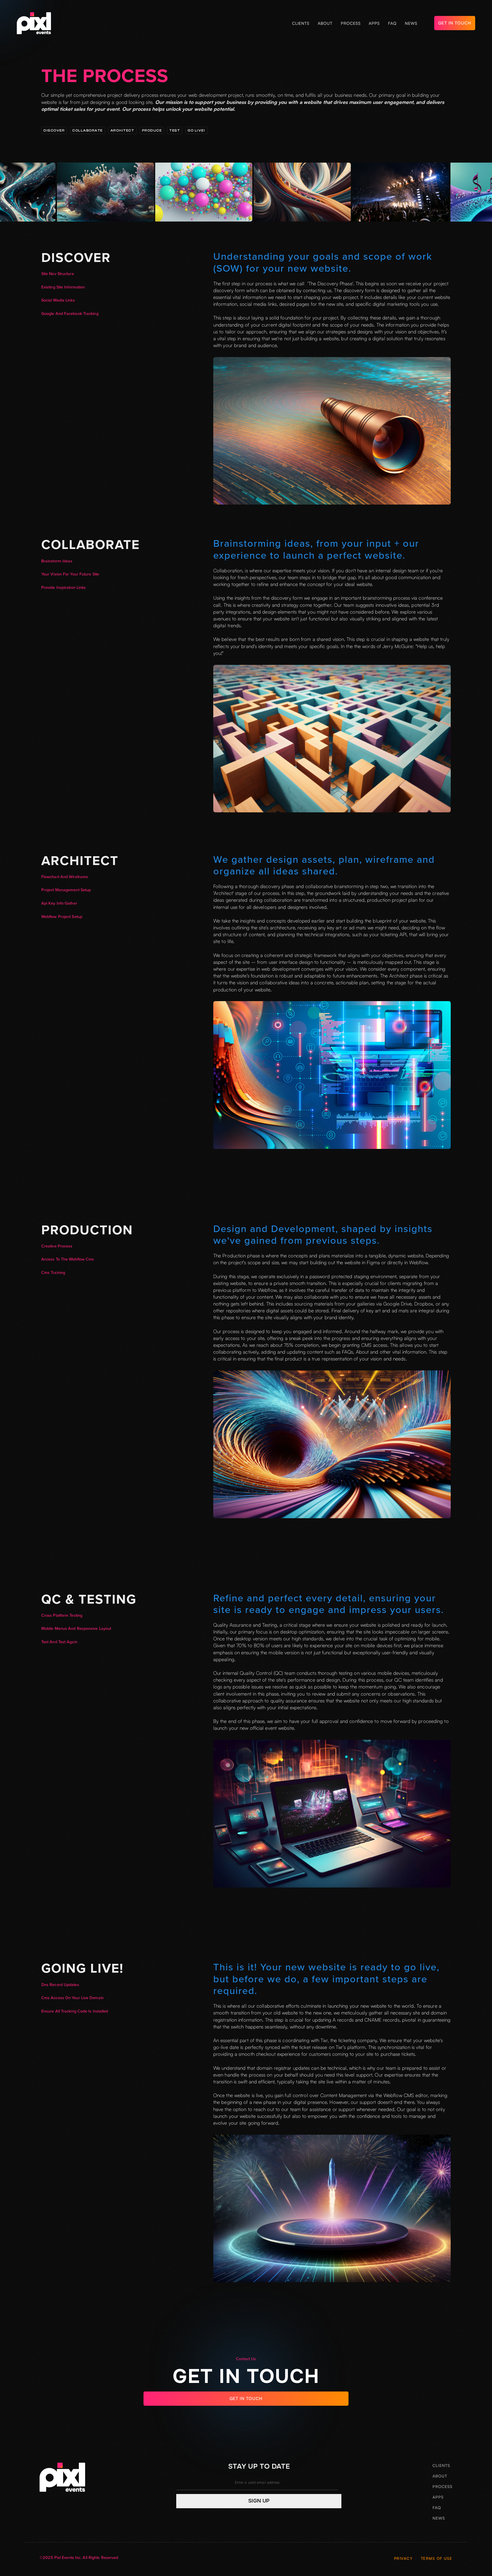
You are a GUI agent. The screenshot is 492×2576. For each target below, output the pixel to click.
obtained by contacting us (304, 290)
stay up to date (259, 2466)
